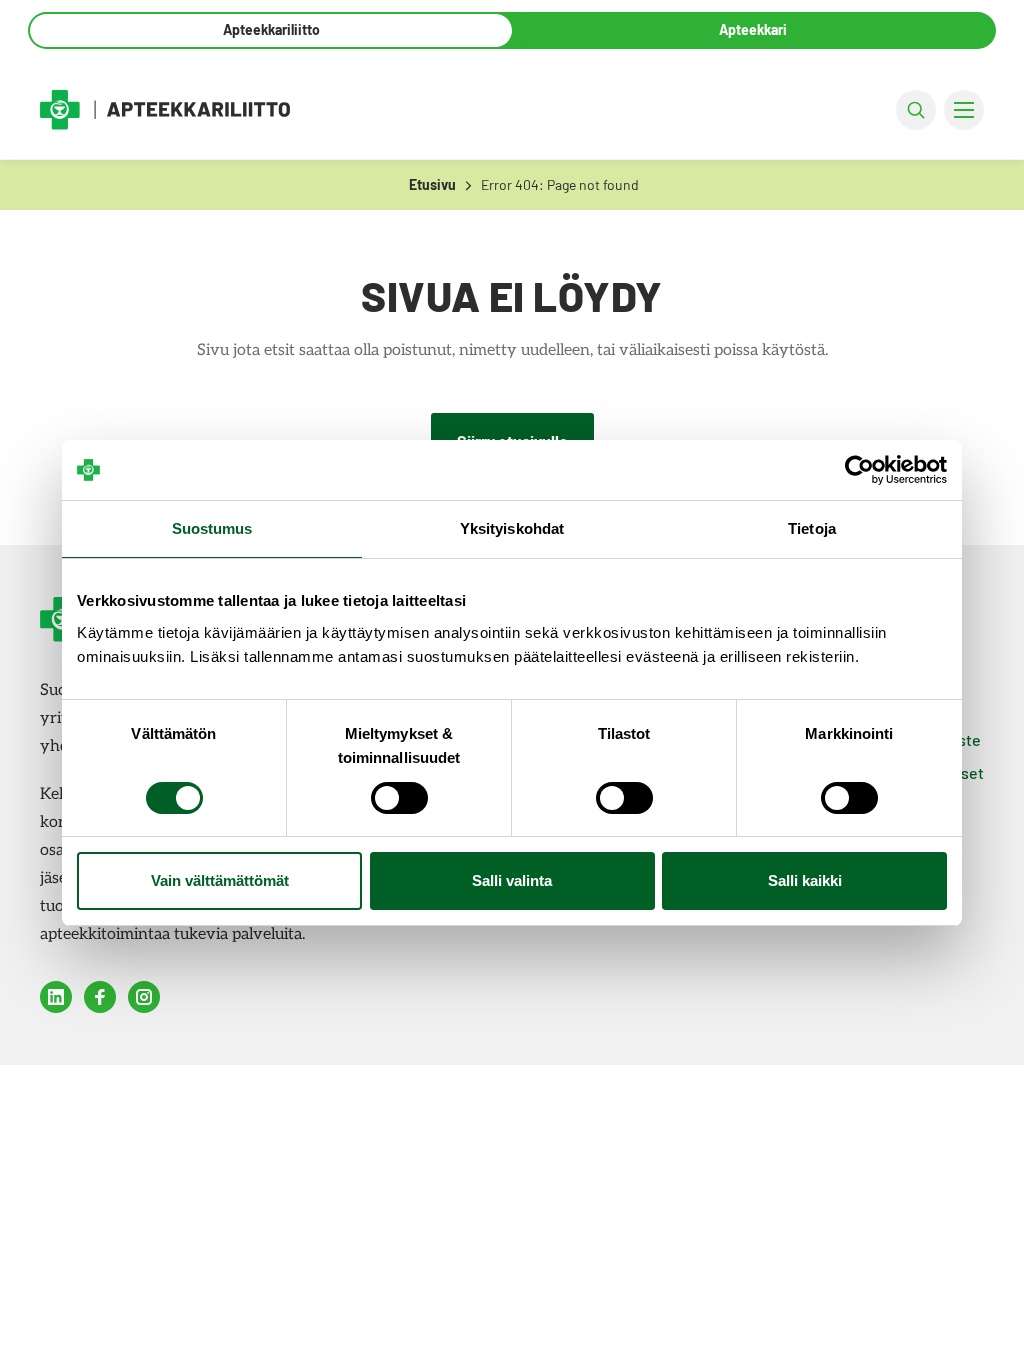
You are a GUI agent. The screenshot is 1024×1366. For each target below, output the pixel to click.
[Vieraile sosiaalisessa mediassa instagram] (144, 997)
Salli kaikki (805, 880)
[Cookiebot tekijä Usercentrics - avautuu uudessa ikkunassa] (859, 470)
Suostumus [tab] (212, 528)
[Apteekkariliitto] (165, 109)
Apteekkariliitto (271, 29)
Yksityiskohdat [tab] (512, 528)
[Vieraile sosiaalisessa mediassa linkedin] (56, 997)
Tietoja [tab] (812, 528)
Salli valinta (512, 880)
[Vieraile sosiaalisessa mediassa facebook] (100, 997)
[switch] (399, 798)
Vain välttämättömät (220, 880)
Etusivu (432, 184)
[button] (916, 110)
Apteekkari (753, 29)
